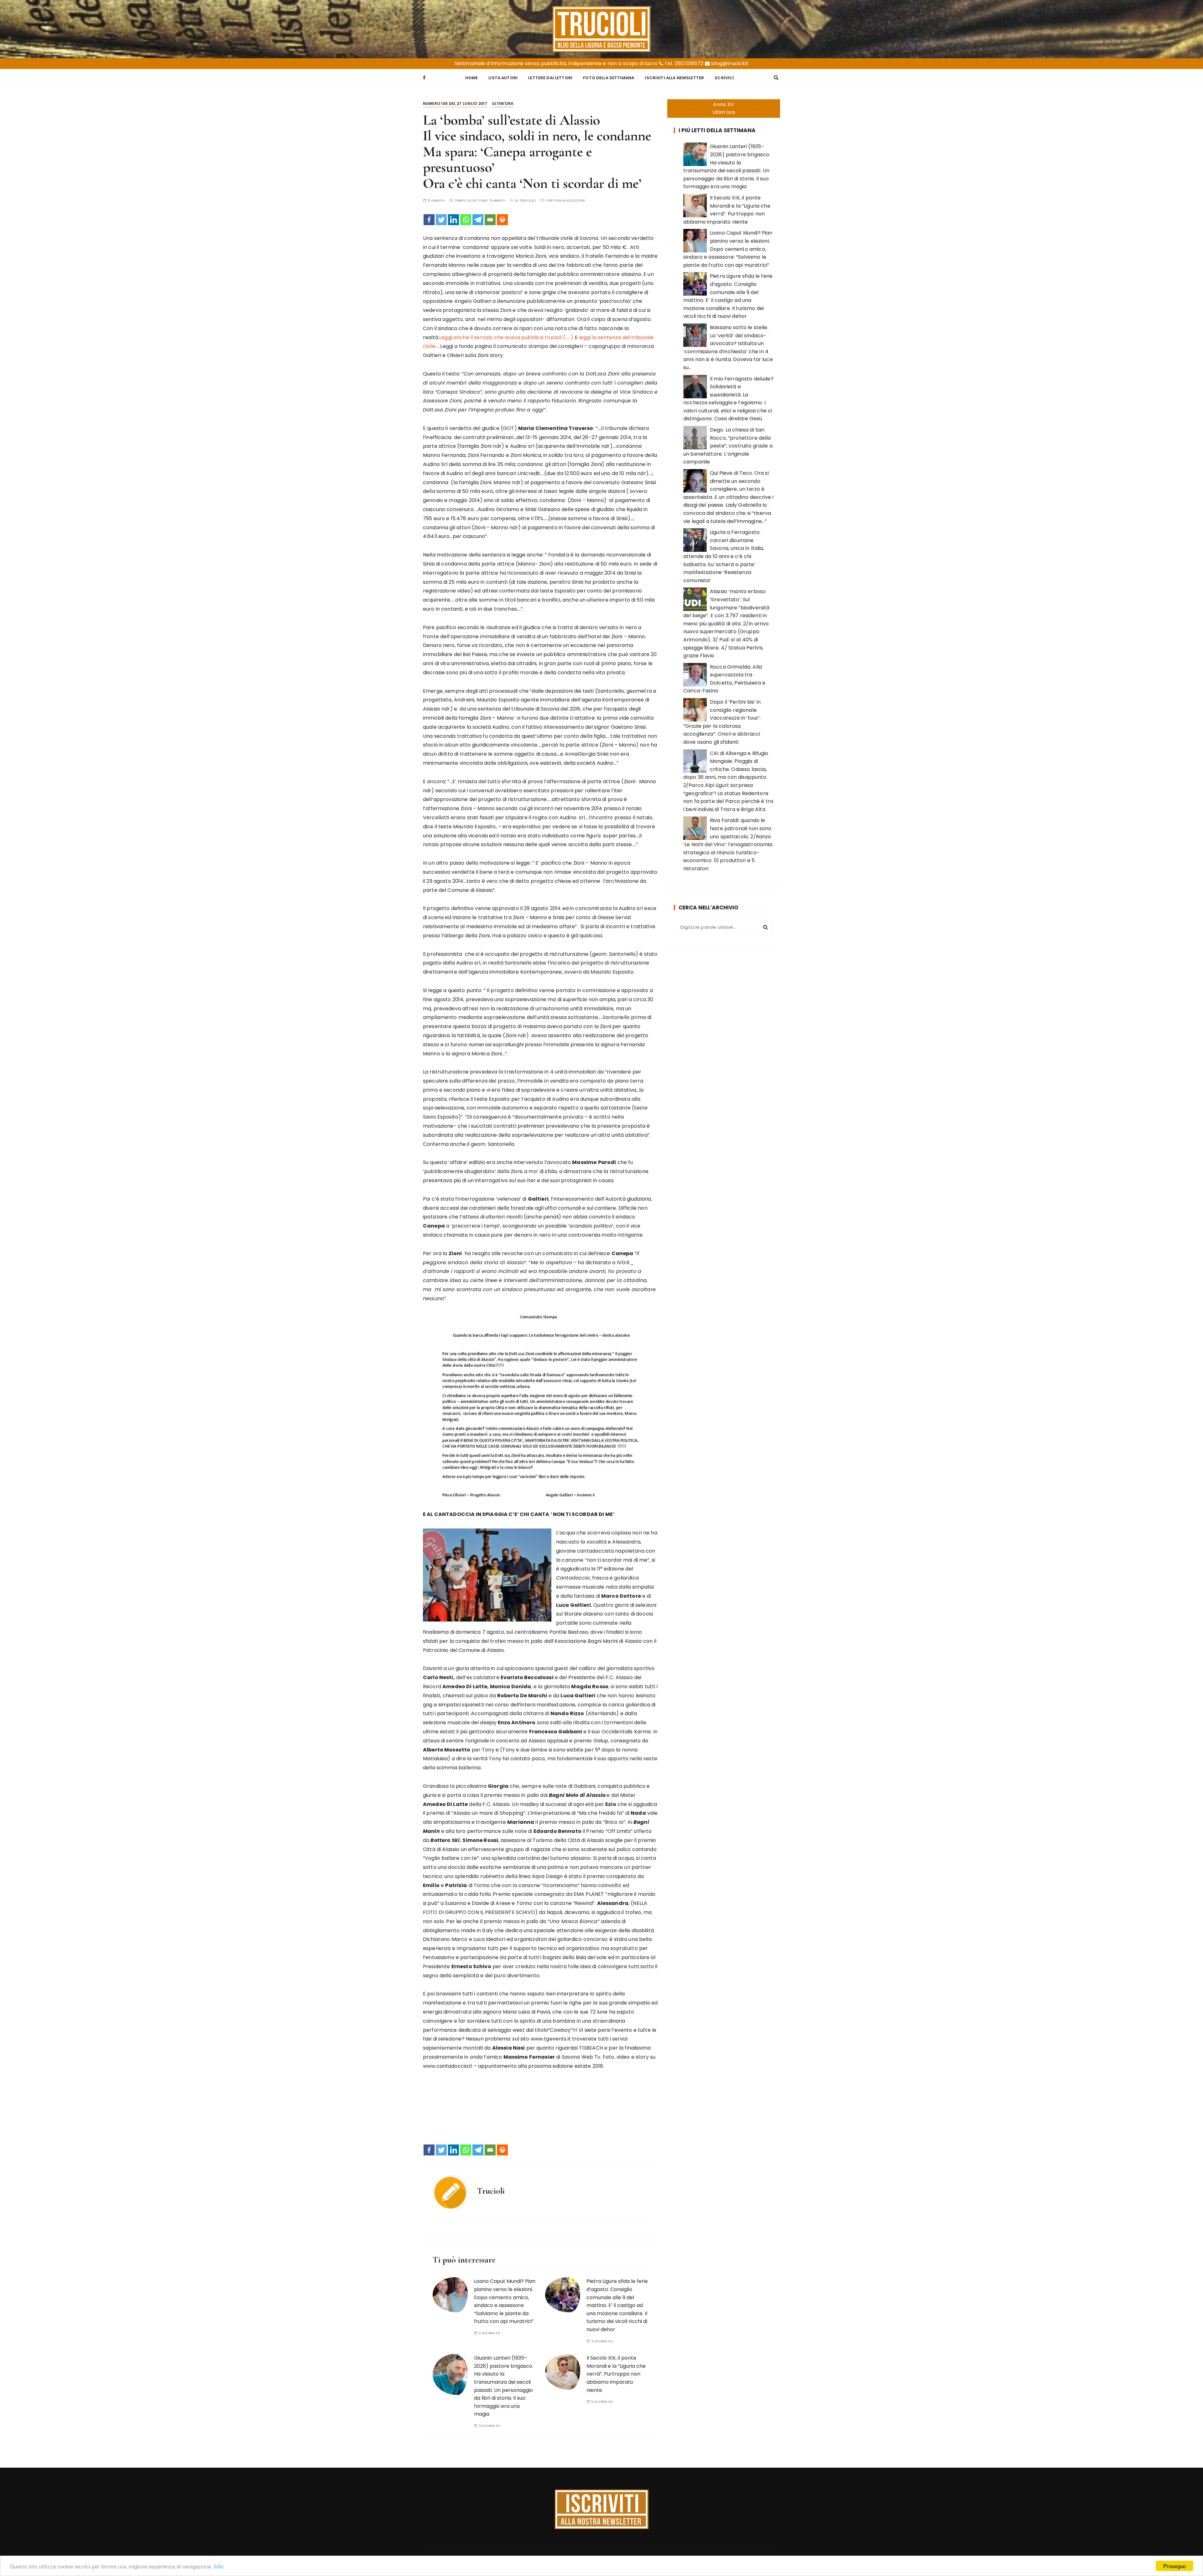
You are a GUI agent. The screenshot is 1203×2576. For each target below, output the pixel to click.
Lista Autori (503, 78)
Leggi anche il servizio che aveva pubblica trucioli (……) (506, 337)
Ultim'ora (503, 103)
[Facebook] (429, 220)
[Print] (502, 220)
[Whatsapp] (466, 220)
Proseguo (1174, 2566)
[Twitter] (441, 220)
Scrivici (724, 78)
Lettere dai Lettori (550, 78)
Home (472, 78)
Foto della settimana (609, 78)
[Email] (490, 220)
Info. (219, 2566)
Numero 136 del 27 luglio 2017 (455, 103)
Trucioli (528, 201)
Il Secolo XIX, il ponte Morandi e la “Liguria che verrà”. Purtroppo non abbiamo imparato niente (616, 2374)
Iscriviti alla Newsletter (674, 78)
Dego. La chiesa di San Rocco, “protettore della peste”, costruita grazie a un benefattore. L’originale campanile (728, 446)
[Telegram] (478, 220)
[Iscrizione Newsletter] (602, 2509)
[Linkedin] (453, 220)
